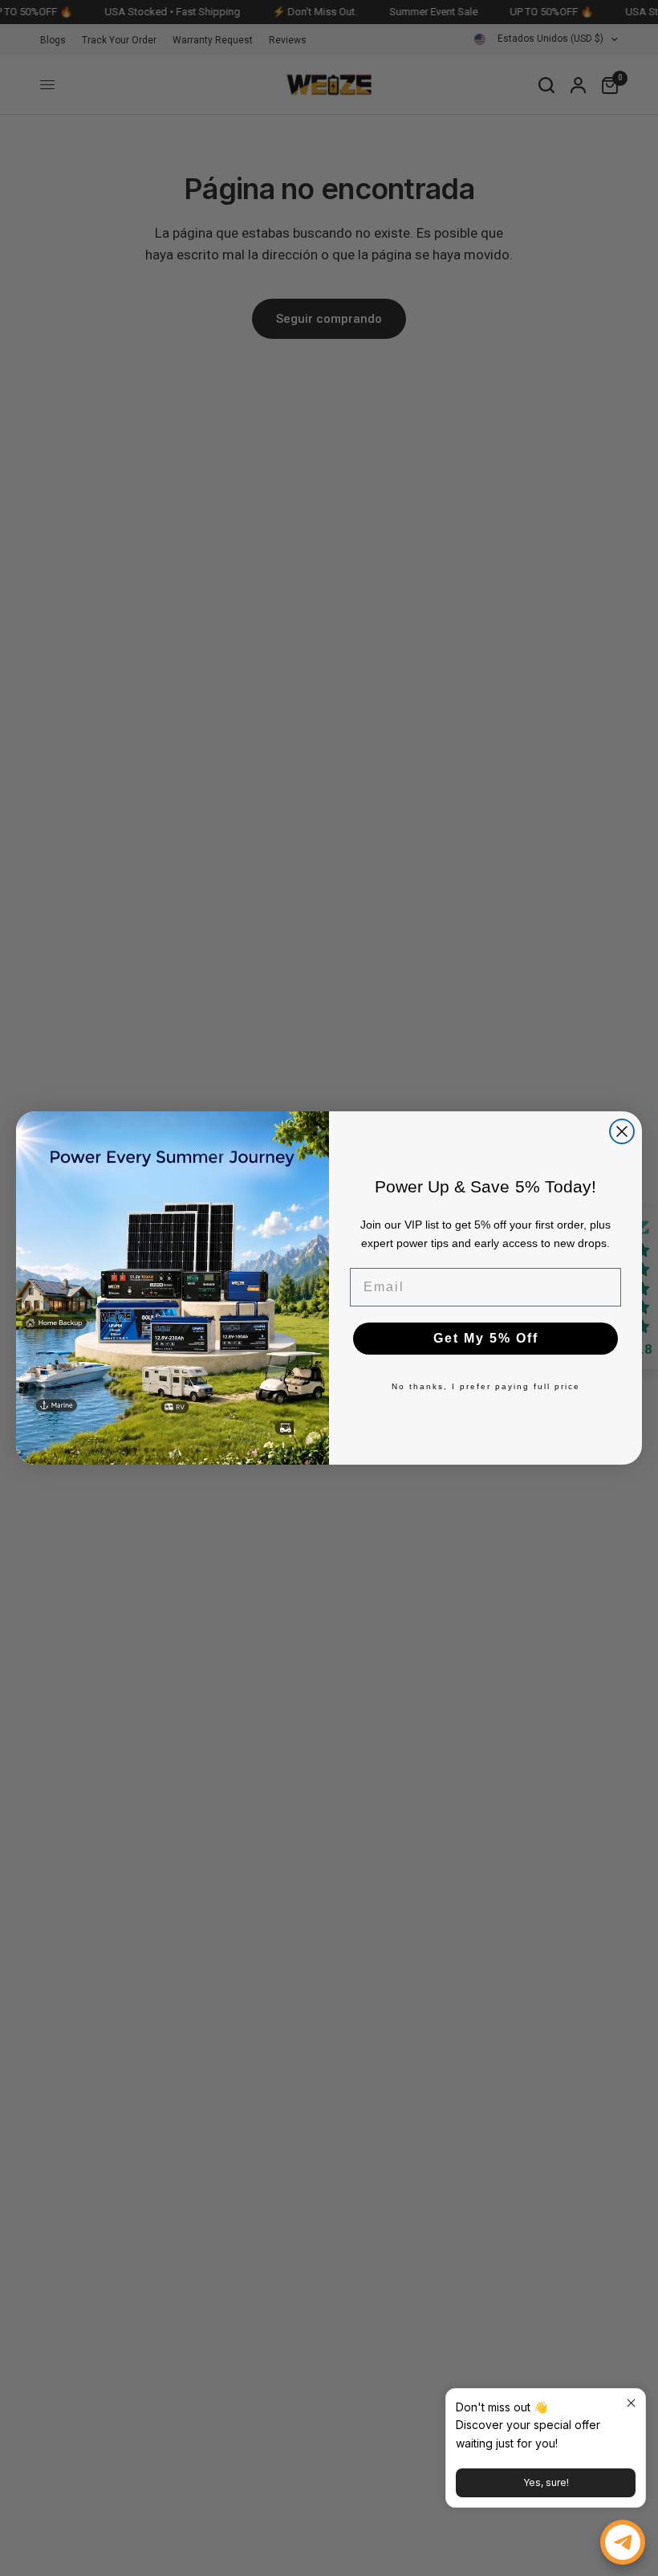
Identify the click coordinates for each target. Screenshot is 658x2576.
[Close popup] (631, 2403)
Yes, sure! (546, 2482)
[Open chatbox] (623, 2542)
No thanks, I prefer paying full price (486, 1386)
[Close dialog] (622, 1131)
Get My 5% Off (486, 1338)
